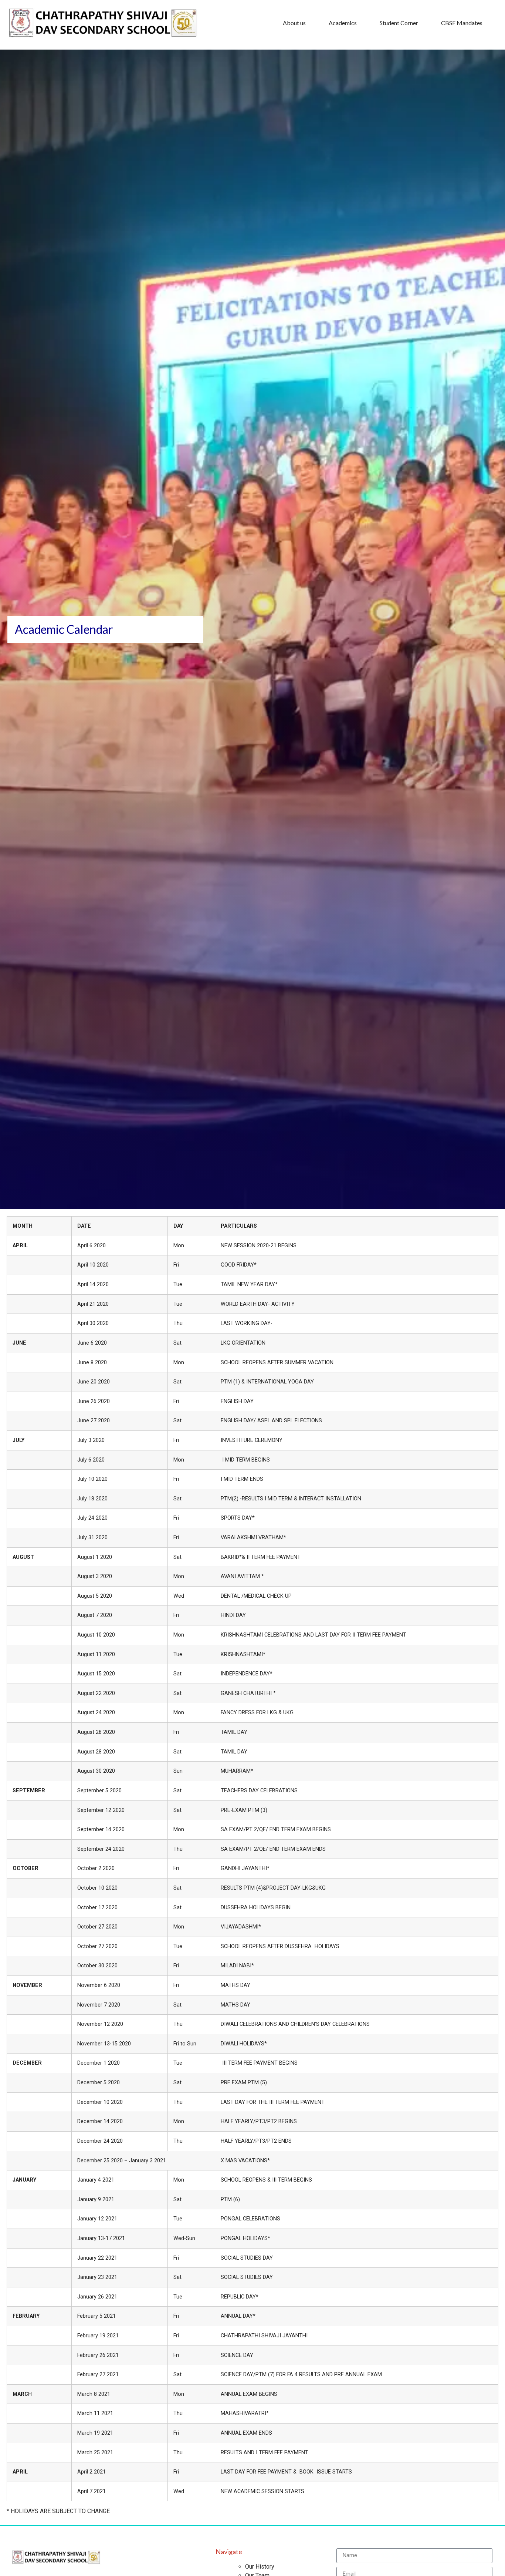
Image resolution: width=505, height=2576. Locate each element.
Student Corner (399, 23)
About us (294, 23)
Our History (260, 2567)
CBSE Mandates (462, 23)
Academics (343, 23)
